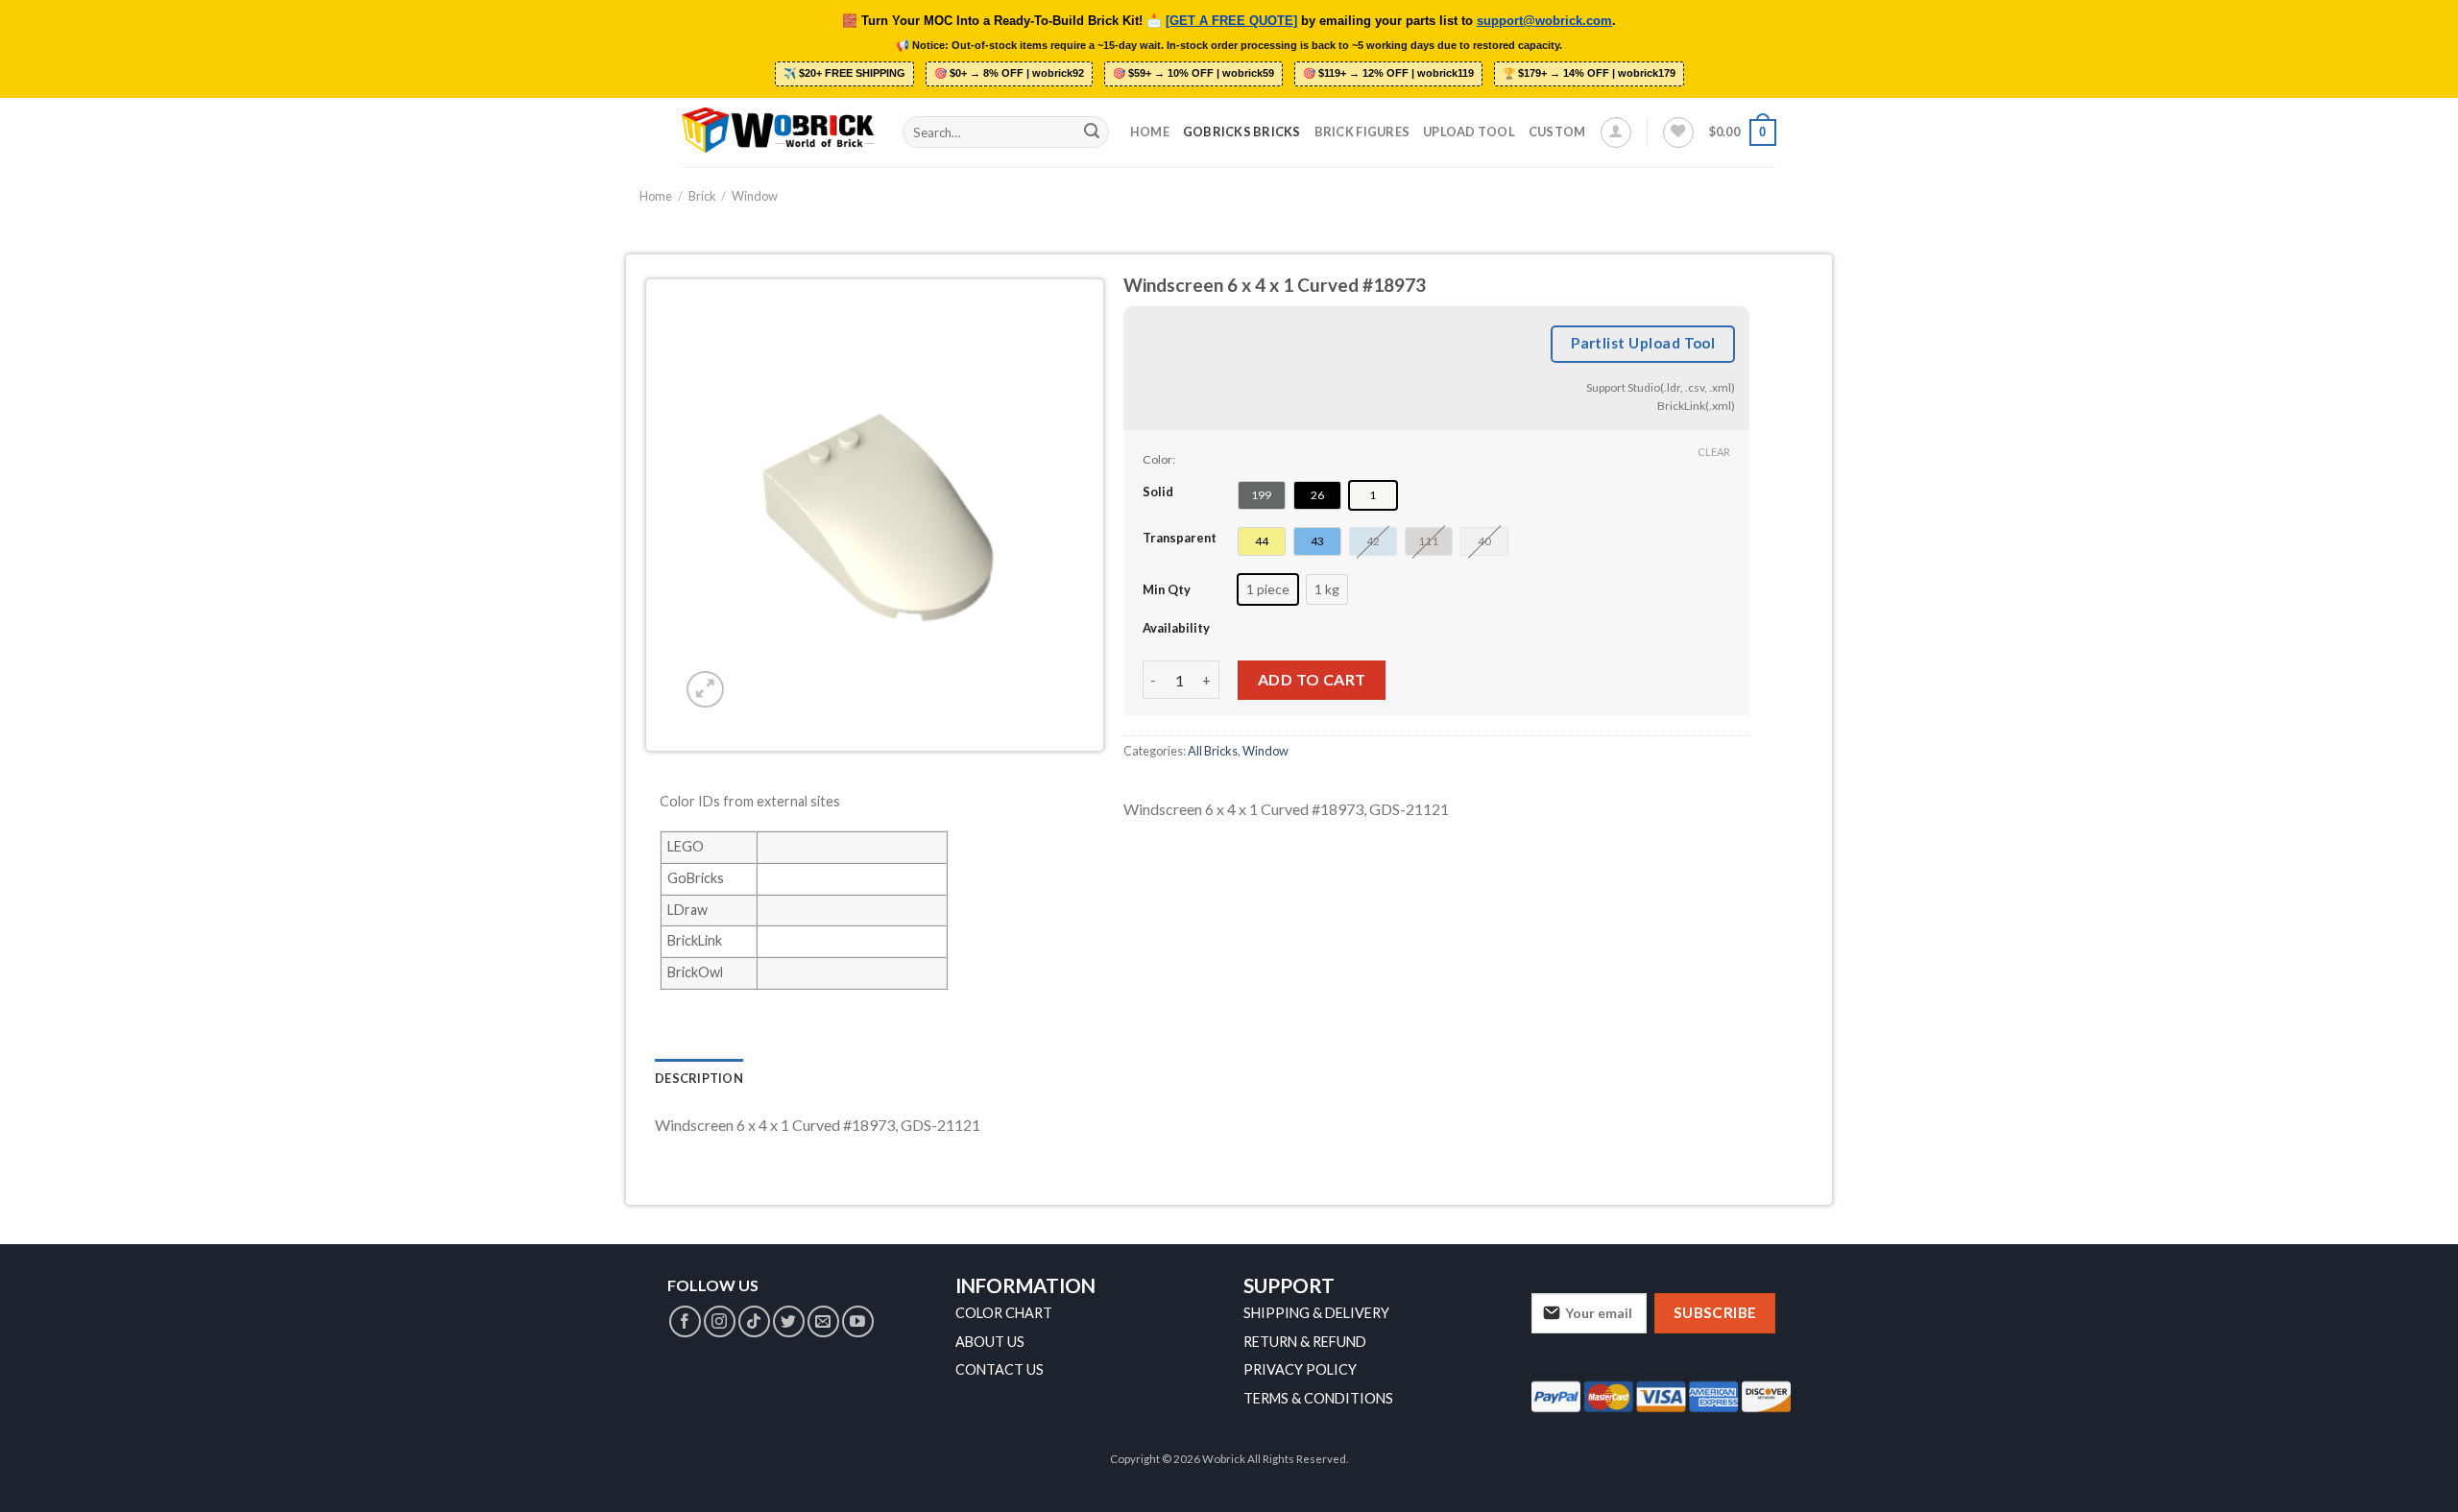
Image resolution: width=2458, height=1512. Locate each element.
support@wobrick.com (1544, 21)
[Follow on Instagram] (720, 1321)
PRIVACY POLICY (1300, 1369)
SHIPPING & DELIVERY (1316, 1313)
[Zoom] (705, 690)
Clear (1714, 452)
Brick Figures (1362, 132)
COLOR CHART (1004, 1313)
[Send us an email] (823, 1321)
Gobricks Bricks (1242, 132)
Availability (1176, 628)
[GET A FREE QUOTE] (1231, 21)
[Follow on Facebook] (685, 1321)
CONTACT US (1000, 1369)
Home (1150, 132)
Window (755, 196)
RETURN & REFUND (1305, 1342)
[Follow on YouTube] (858, 1321)
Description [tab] (699, 1078)
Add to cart (1312, 679)
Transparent (1180, 538)
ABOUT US (990, 1342)
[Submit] (1092, 132)
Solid (1158, 492)
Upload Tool (1469, 132)
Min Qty (1167, 589)
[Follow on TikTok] (754, 1321)
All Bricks (1213, 751)
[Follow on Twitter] (789, 1321)
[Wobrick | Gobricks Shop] (778, 132)
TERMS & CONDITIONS (1318, 1398)
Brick (702, 196)
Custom (1557, 132)
